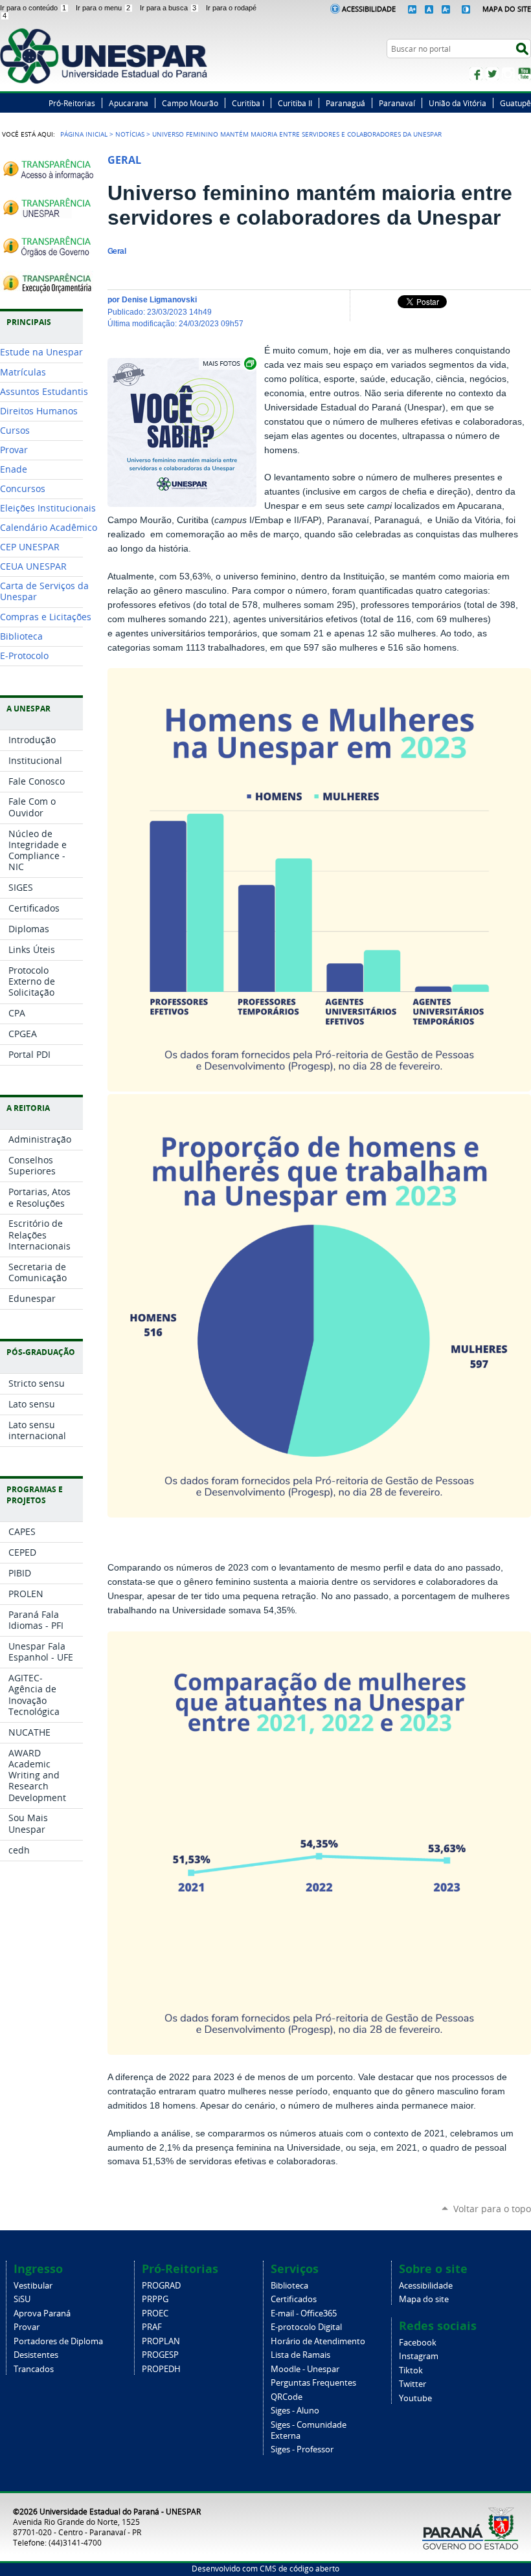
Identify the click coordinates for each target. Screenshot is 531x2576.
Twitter (492, 74)
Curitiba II (295, 103)
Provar (27, 2327)
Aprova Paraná (42, 2313)
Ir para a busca (168, 8)
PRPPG (155, 2299)
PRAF (152, 2327)
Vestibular (33, 2286)
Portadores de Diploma (58, 2341)
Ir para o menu (103, 8)
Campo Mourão (190, 103)
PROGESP (160, 2355)
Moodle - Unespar (305, 2369)
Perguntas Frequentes (313, 2383)
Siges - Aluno (295, 2411)
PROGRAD (161, 2286)
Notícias (130, 134)
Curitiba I (248, 103)
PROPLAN (161, 2341)
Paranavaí (397, 103)
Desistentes (36, 2355)
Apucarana (129, 103)
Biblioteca (289, 2286)
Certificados (294, 2299)
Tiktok (411, 2370)
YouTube (525, 74)
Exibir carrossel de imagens (229, 364)
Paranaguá (345, 103)
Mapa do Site (507, 9)
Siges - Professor (302, 2449)
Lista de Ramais (300, 2355)
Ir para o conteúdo (33, 8)
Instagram (508, 74)
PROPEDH (161, 2369)
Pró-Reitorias (72, 103)
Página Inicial (84, 134)
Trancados (34, 2369)
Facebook (476, 74)
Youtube (415, 2398)
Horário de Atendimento (318, 2341)
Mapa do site (424, 2299)
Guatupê (515, 103)
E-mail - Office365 (304, 2313)
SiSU (22, 2299)
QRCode (287, 2397)
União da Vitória (458, 103)
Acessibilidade (369, 9)
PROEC (155, 2313)
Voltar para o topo (492, 2209)
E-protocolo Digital (306, 2327)
